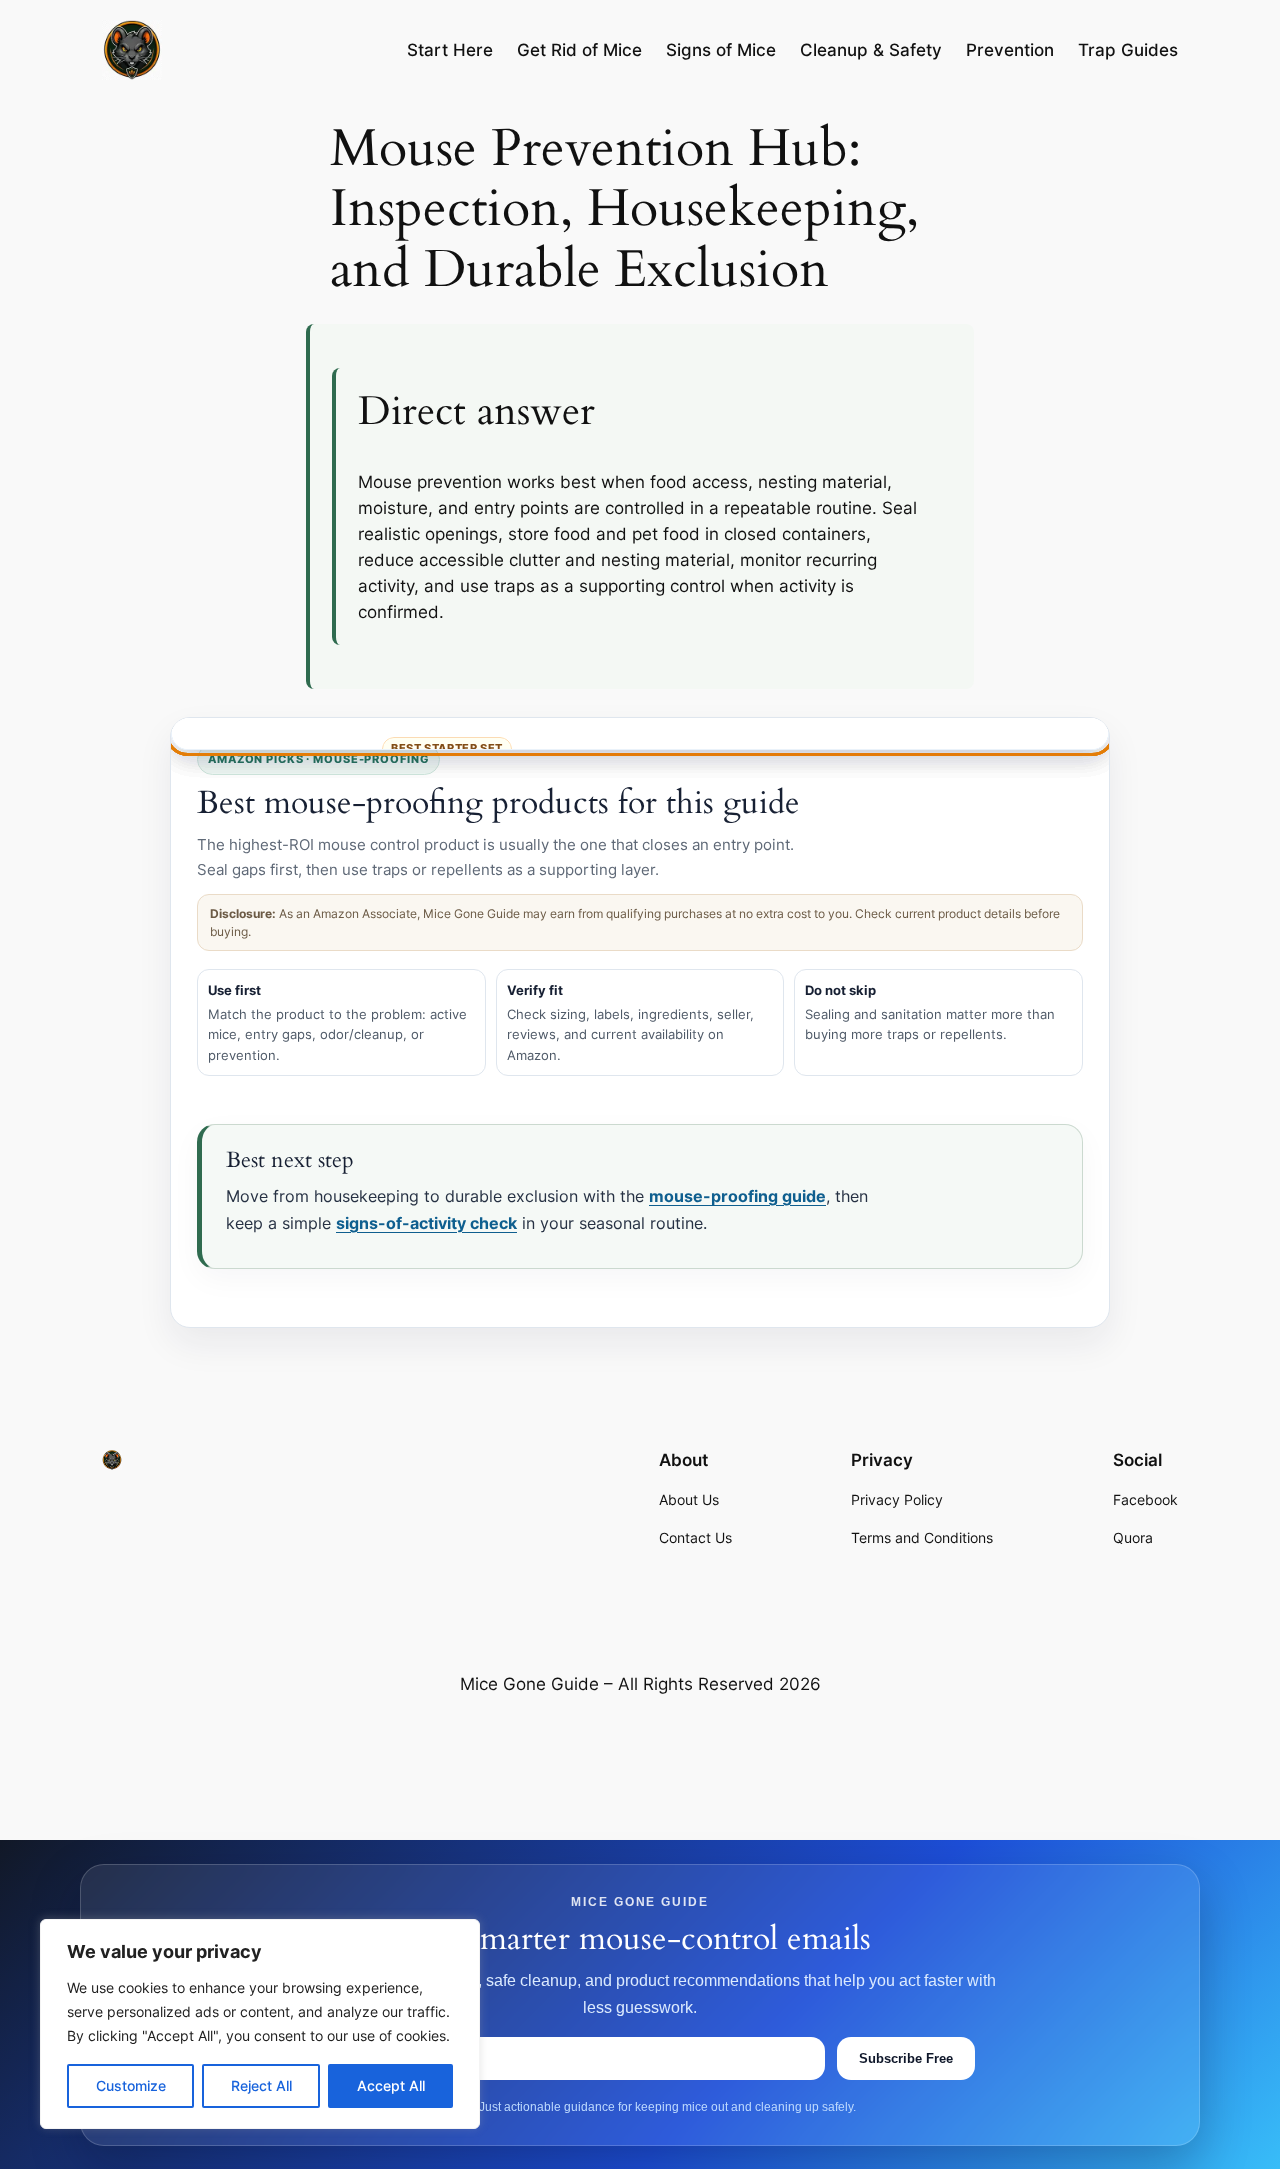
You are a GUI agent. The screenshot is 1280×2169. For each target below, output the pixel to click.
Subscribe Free (906, 2057)
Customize (131, 2085)
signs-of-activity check (426, 1223)
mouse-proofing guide (737, 1196)
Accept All (391, 2085)
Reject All (261, 2085)
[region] (260, 2024)
